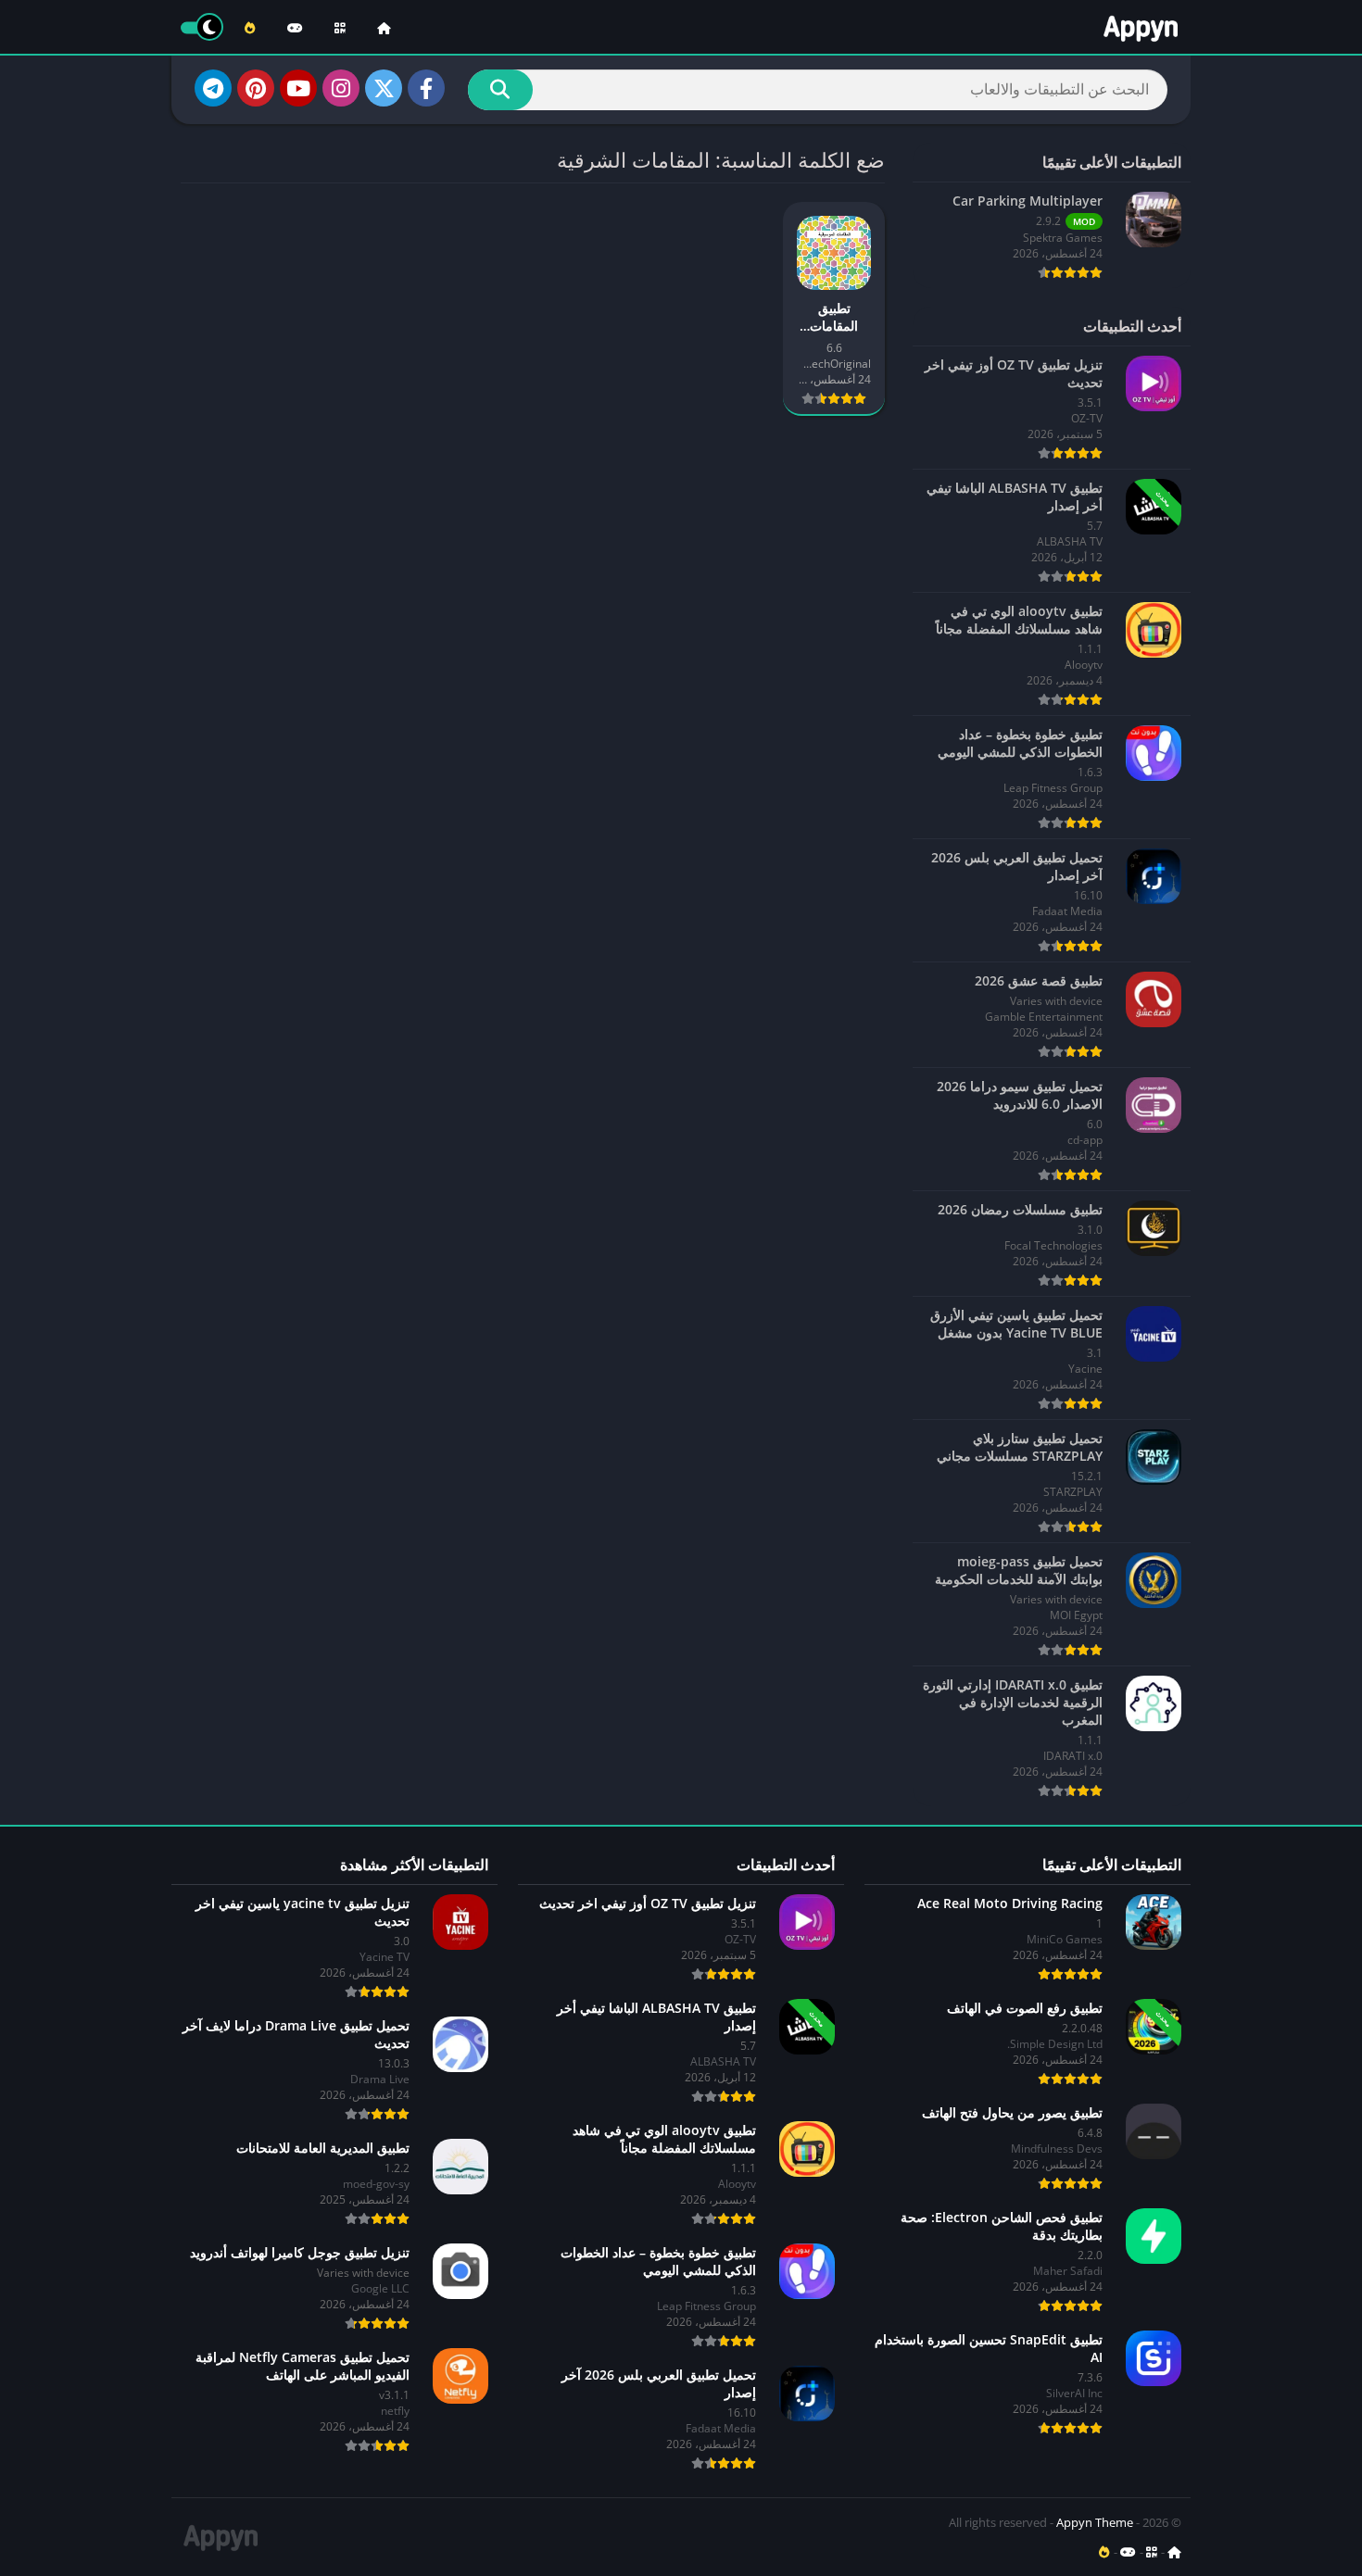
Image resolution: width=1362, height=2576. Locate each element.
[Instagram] (341, 88)
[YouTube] (298, 88)
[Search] (500, 90)
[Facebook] (426, 88)
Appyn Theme (1095, 2522)
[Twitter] (384, 88)
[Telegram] (213, 88)
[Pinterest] (256, 88)
